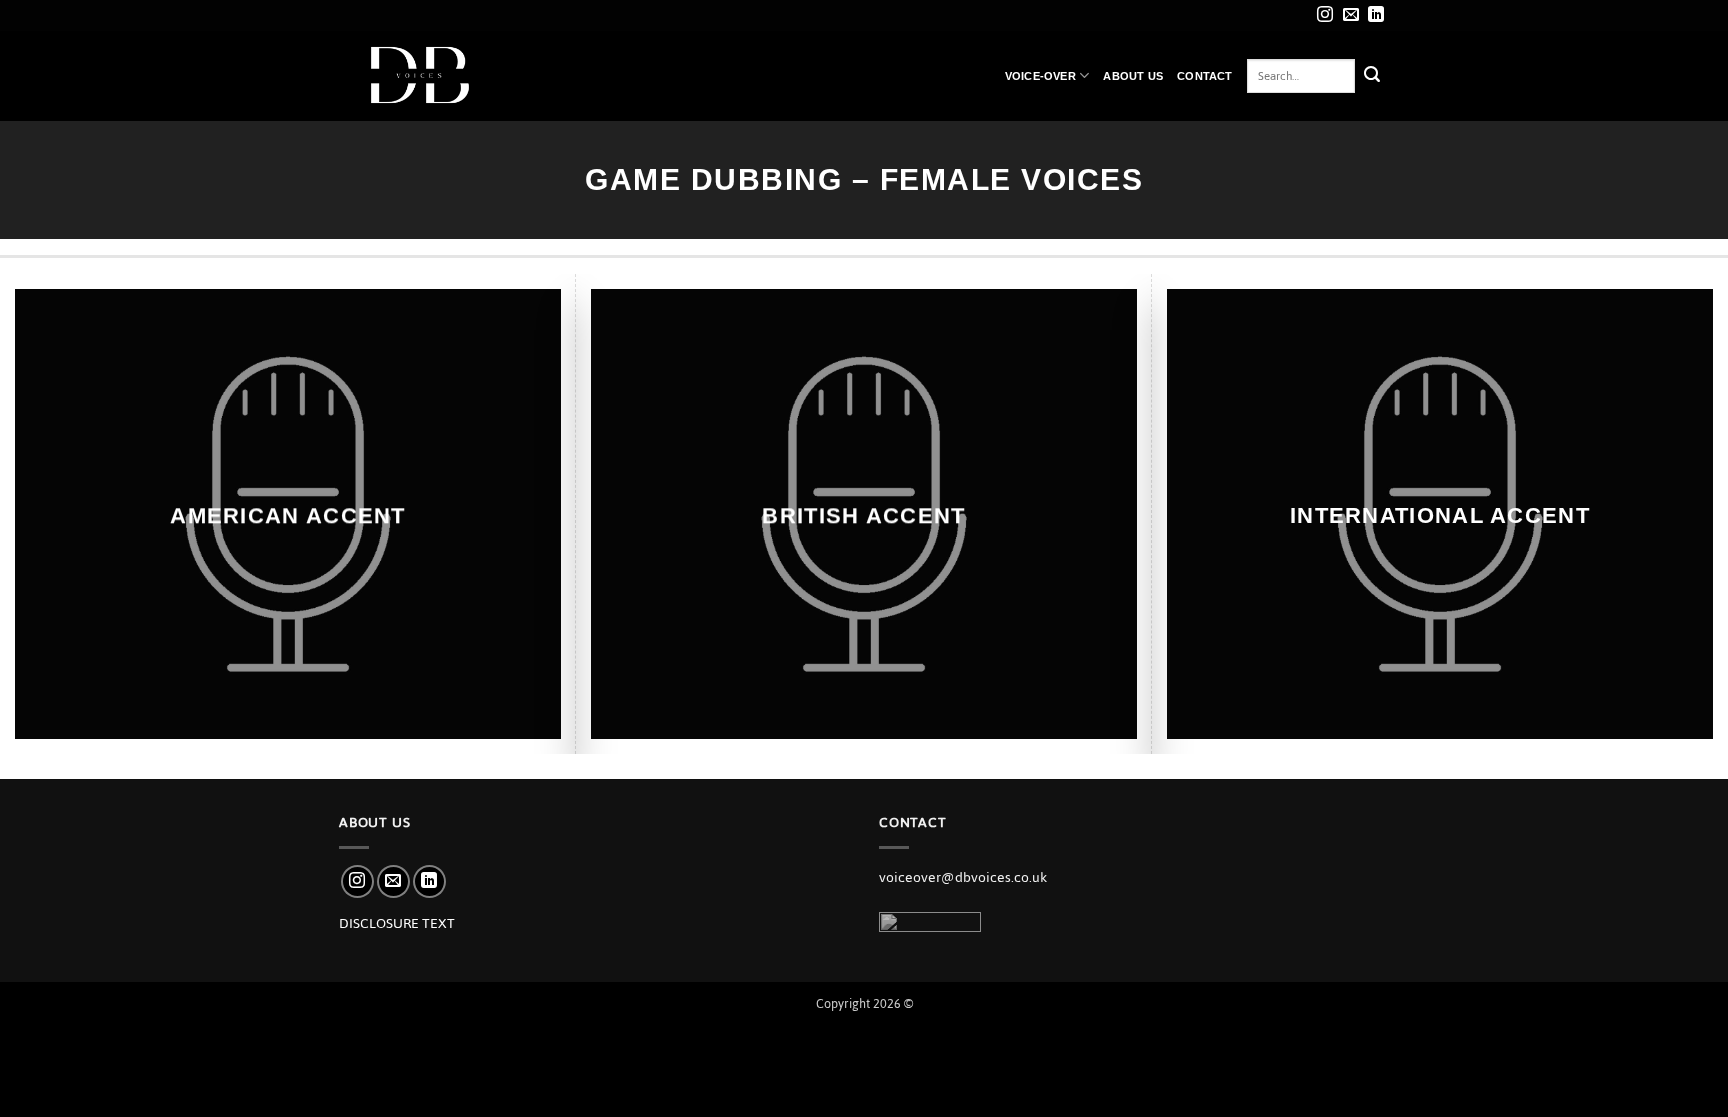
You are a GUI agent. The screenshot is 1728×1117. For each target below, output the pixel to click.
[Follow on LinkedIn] (1376, 15)
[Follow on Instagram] (1325, 15)
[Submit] (1372, 76)
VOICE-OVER (1040, 76)
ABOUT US (1133, 76)
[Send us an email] (1351, 15)
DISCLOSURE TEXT (397, 923)
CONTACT (1205, 76)
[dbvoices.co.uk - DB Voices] (439, 76)
